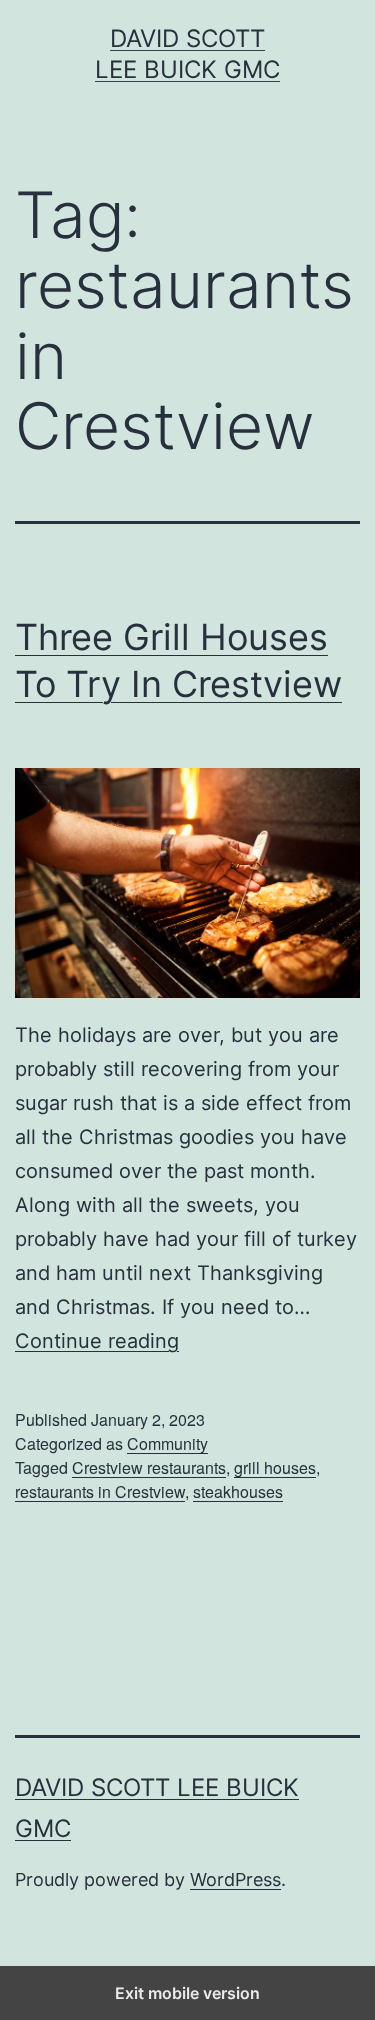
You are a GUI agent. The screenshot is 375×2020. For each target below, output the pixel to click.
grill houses (275, 1467)
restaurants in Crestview (100, 1491)
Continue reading (97, 1341)
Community (167, 1443)
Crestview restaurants (149, 1467)
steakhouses (238, 1491)
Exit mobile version (187, 1993)
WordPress (235, 1879)
